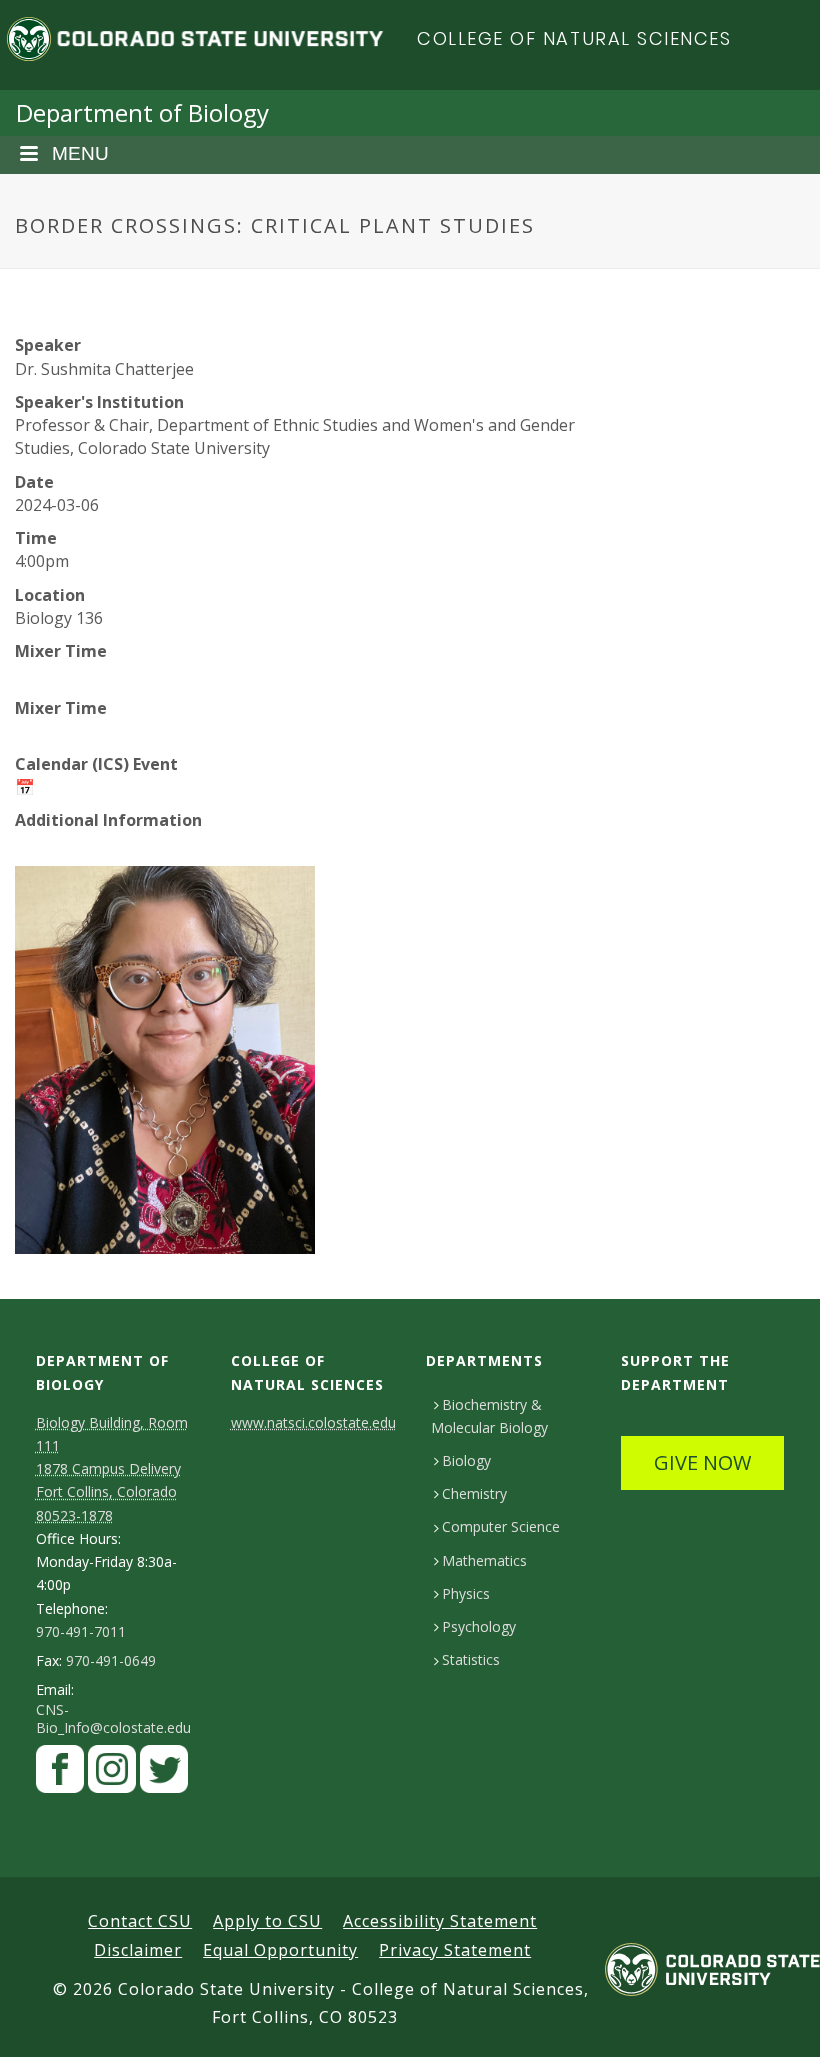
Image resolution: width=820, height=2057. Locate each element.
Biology (466, 1460)
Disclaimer (138, 1950)
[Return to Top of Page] (775, 2019)
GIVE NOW (702, 1462)
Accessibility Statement (440, 1921)
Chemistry (474, 1493)
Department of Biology (142, 112)
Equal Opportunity (280, 1950)
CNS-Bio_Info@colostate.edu (113, 1719)
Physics (466, 1593)
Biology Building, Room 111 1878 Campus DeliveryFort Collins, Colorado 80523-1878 (112, 1469)
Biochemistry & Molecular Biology (489, 1416)
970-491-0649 (111, 1661)
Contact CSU (140, 1921)
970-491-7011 (81, 1632)
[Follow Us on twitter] (164, 1774)
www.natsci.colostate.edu (313, 1422)
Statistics (471, 1659)
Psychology (479, 1626)
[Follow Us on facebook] (60, 1774)
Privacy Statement (455, 1950)
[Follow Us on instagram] (112, 1774)
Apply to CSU (267, 1921)
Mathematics (484, 1560)
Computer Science (501, 1526)
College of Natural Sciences (574, 38)
